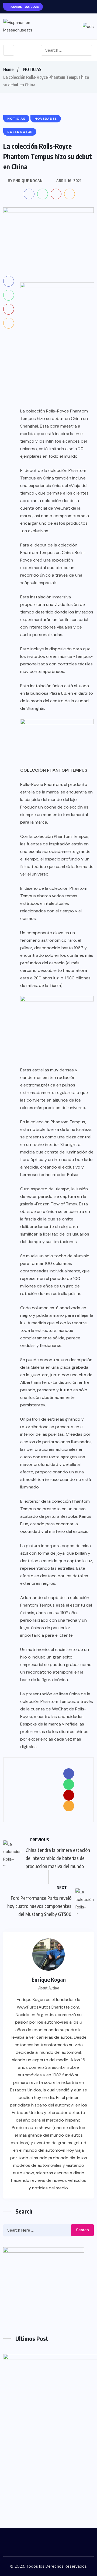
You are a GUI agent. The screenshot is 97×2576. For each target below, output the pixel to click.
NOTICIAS (32, 69)
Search (82, 2230)
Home (8, 69)
